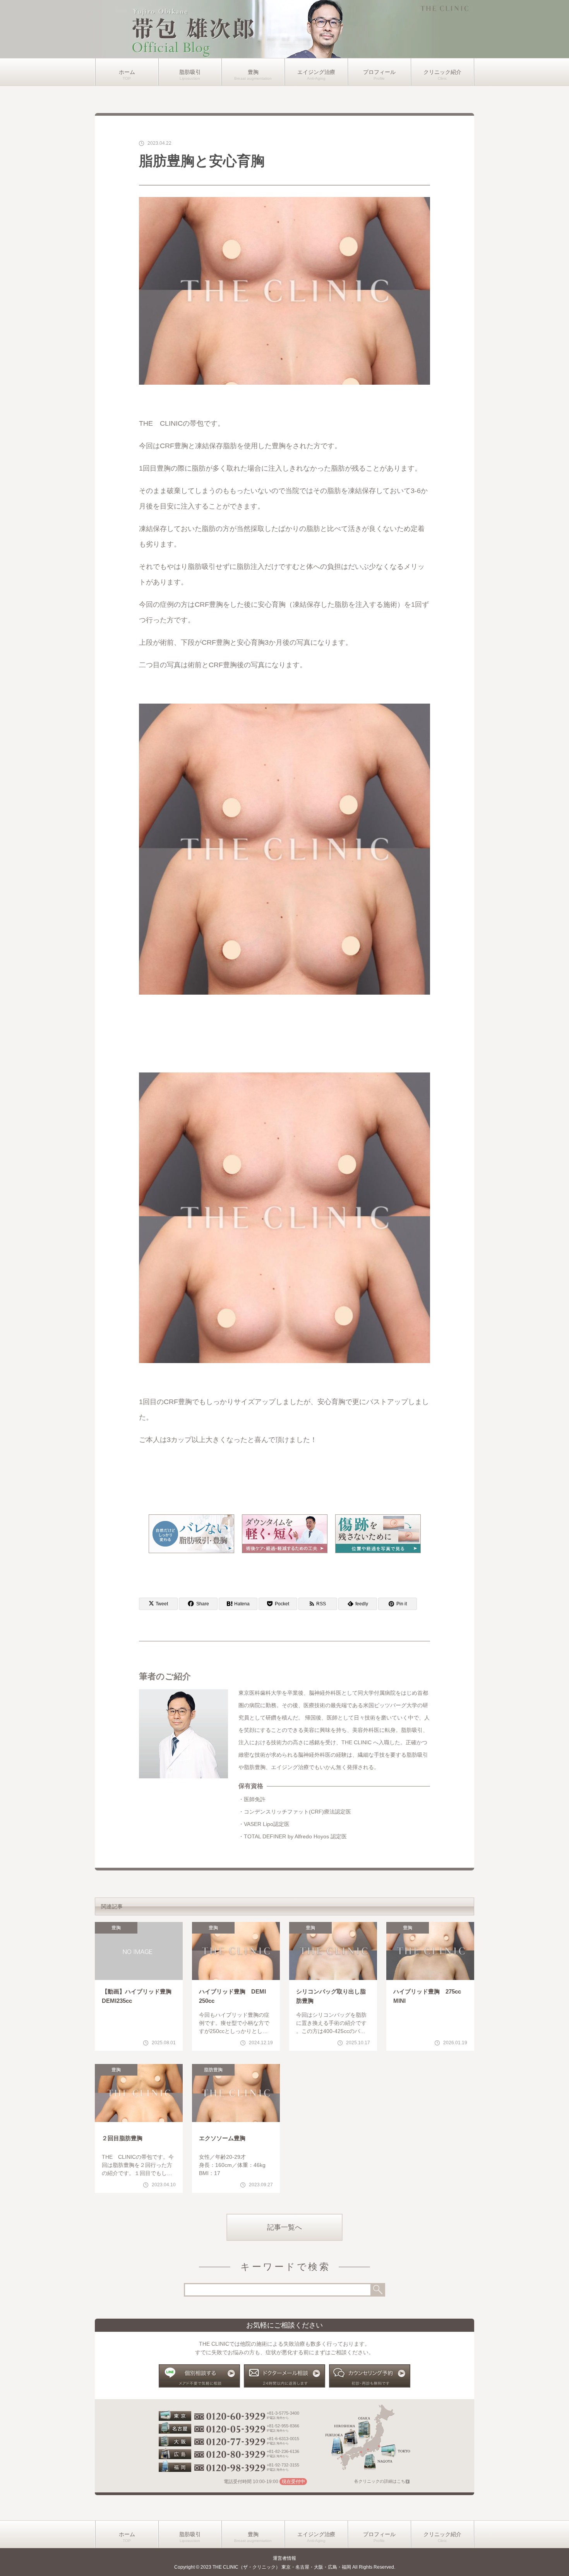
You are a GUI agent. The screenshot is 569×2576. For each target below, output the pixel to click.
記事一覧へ (284, 2227)
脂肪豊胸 (213, 2070)
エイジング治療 (316, 72)
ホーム (127, 72)
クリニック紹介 (442, 72)
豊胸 (253, 72)
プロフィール (379, 72)
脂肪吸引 (190, 72)
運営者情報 (284, 2558)
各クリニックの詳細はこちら (382, 2481)
